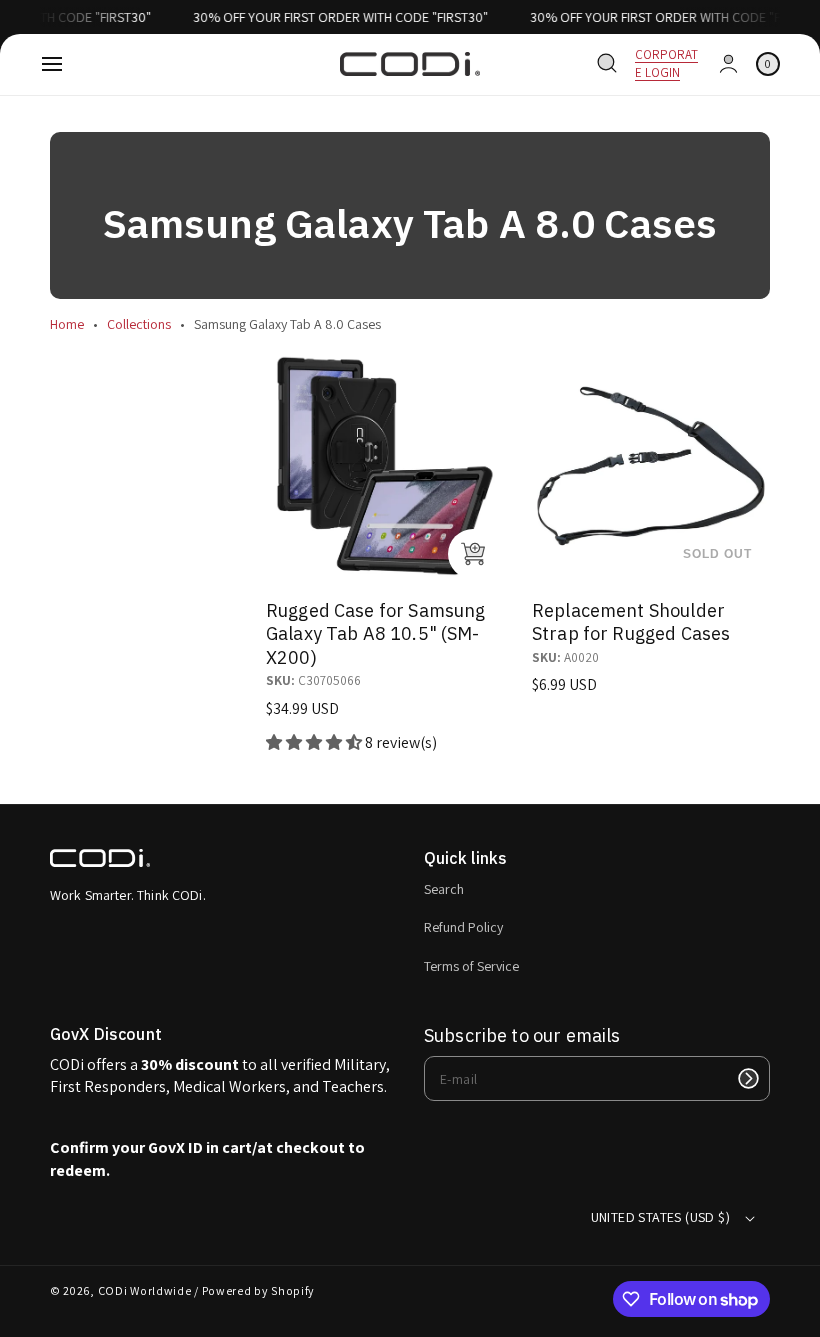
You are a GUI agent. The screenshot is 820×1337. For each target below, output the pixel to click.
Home (67, 324)
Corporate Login (666, 63)
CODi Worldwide (145, 1290)
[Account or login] (728, 64)
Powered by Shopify (259, 1290)
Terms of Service (471, 966)
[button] (52, 64)
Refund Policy (463, 927)
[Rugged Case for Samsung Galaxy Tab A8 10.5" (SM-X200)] (385, 466)
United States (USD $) (660, 1217)
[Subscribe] (748, 1078)
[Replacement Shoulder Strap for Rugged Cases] (651, 466)
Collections (139, 324)
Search (444, 889)
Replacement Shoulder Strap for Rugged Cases (631, 622)
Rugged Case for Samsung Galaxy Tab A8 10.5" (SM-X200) (375, 634)
